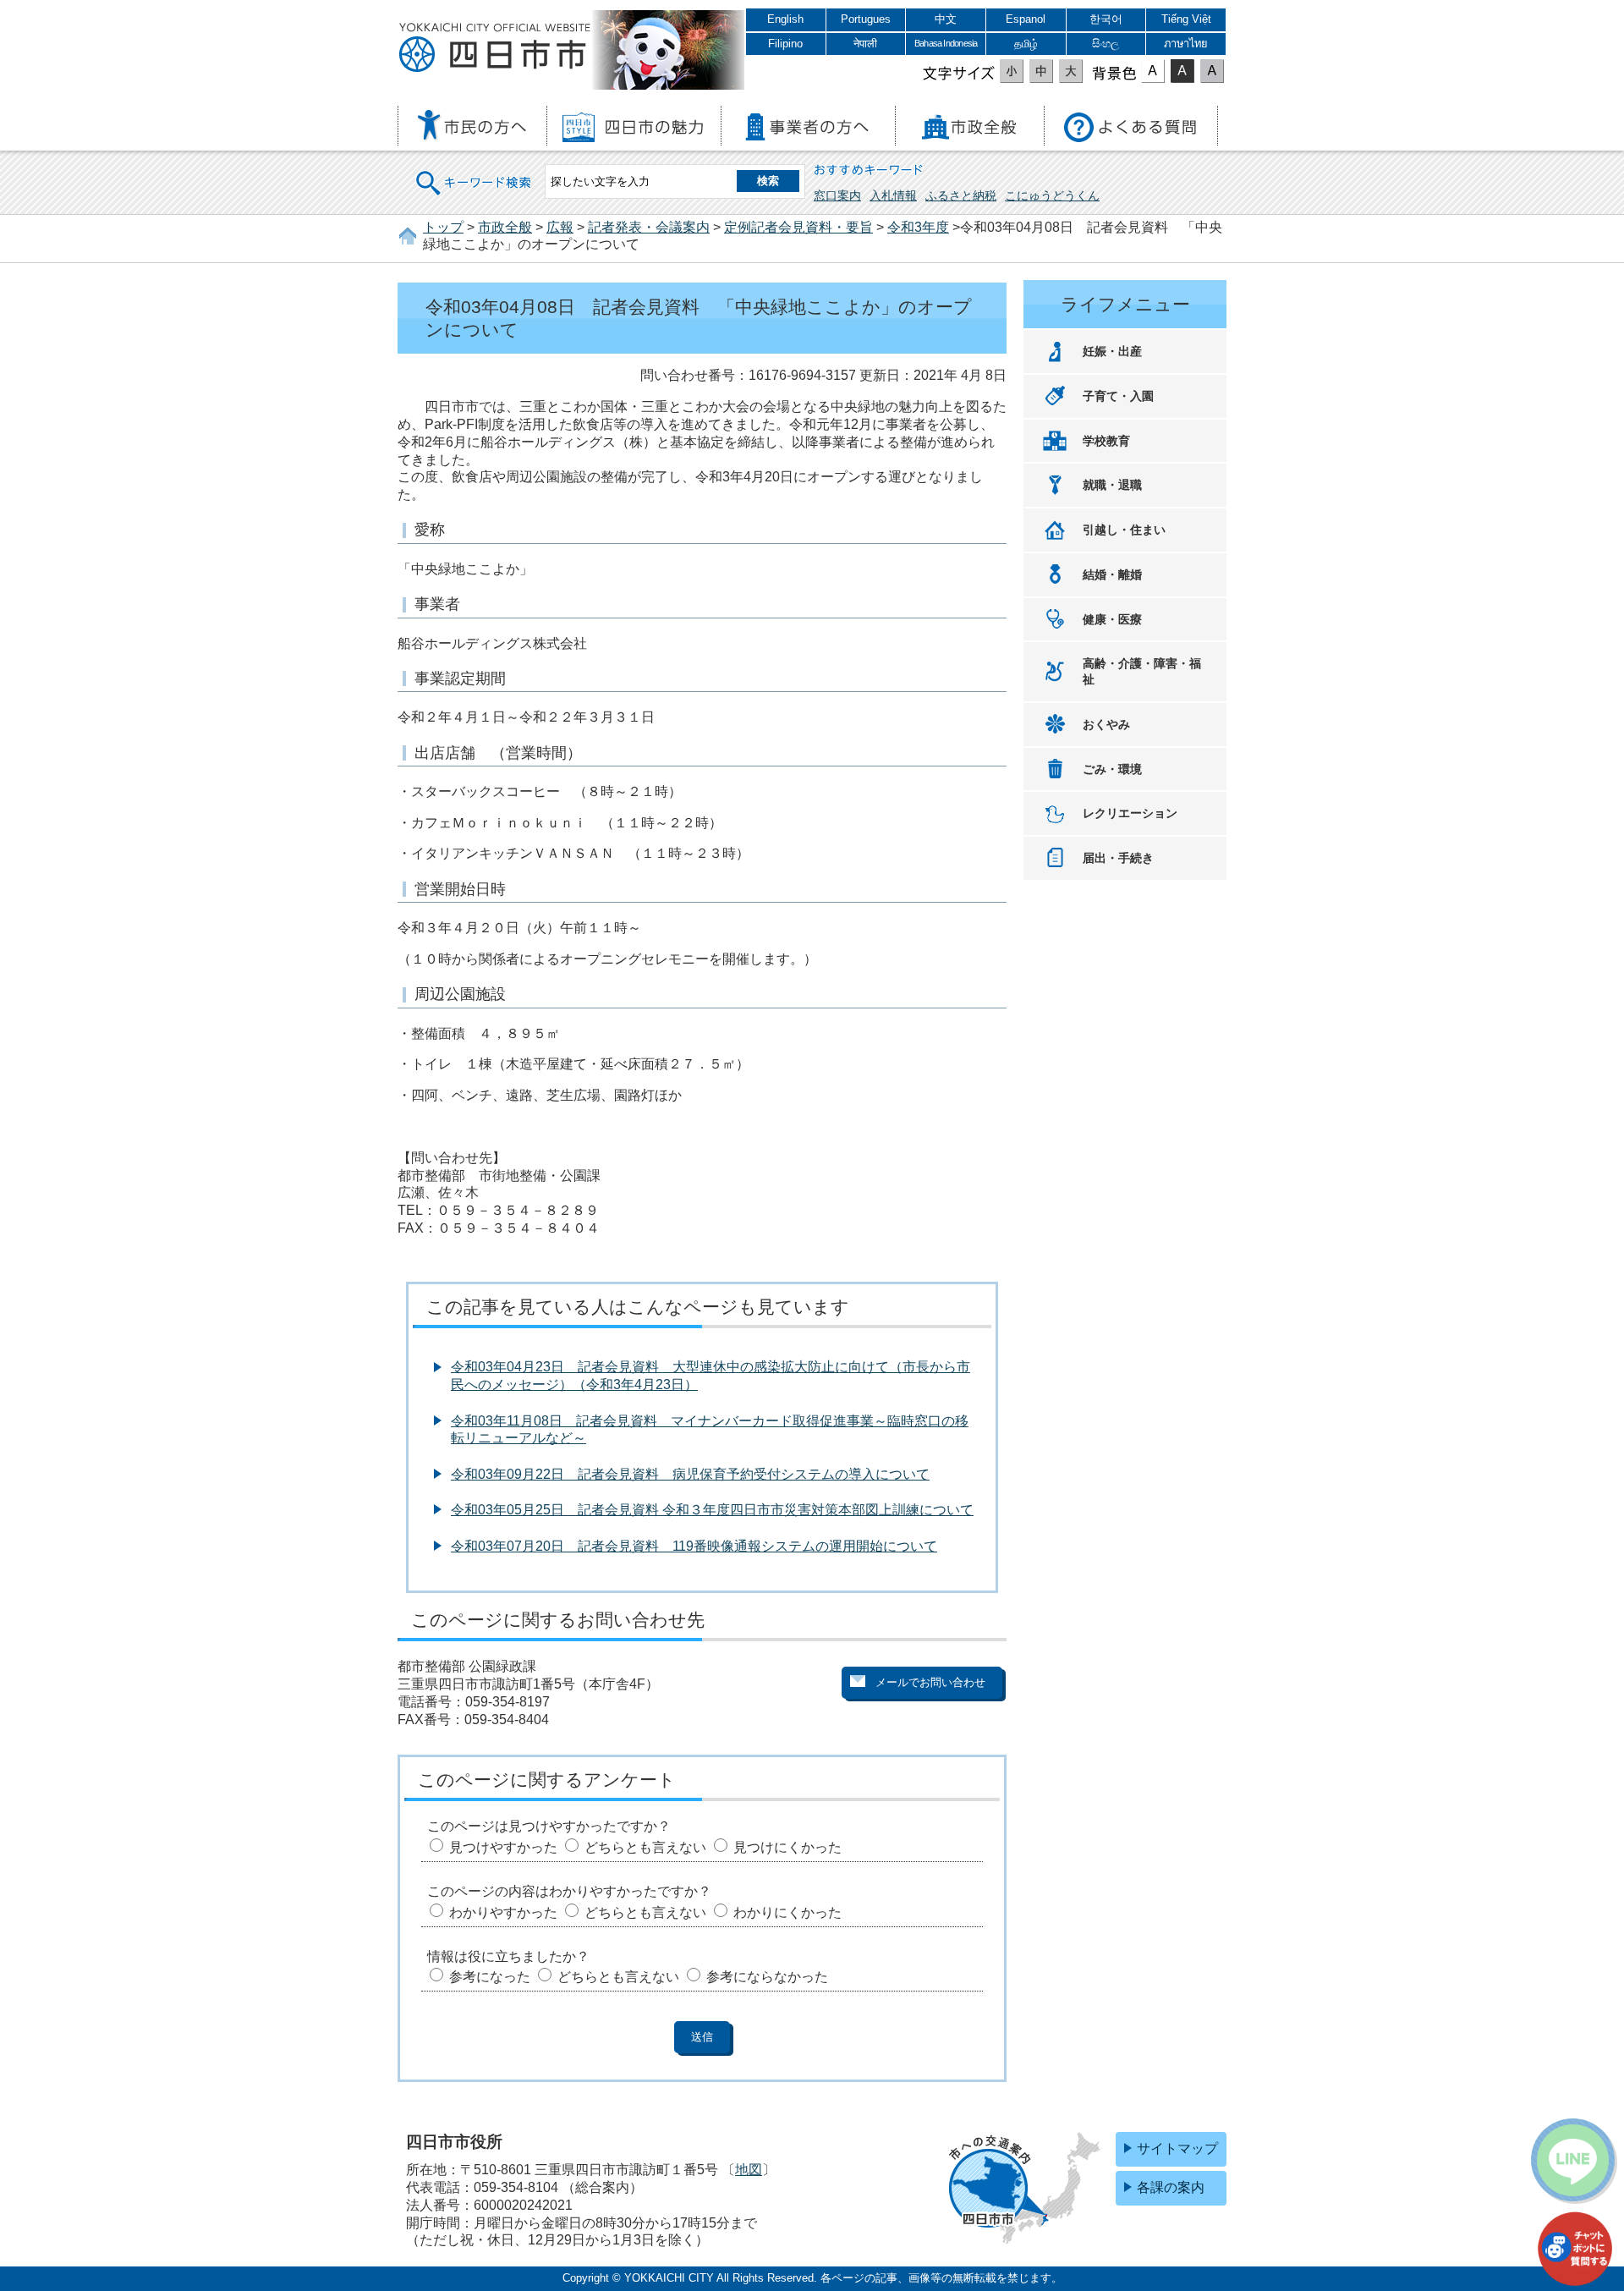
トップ (443, 227)
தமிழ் (1026, 44)
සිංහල (1106, 44)
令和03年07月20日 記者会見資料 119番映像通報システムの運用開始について (694, 1546)
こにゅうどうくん (1052, 195)
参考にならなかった (767, 1977)
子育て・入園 (1118, 396)
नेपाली (865, 44)
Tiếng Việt (1186, 19)
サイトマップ (1177, 2148)
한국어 (1106, 19)
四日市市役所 (495, 48)
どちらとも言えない (645, 1847)
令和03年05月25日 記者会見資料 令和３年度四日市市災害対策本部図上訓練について (712, 1510)
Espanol (1026, 19)
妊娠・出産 (1112, 351)
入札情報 (893, 195)
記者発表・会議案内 (649, 227)
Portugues (866, 19)
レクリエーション (1130, 813)
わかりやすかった (503, 1912)
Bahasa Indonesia (946, 43)
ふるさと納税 (961, 195)
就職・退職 (1112, 485)
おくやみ (1106, 724)
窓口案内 (837, 195)
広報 (560, 227)
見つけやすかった (503, 1847)
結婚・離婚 (1112, 574)
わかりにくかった (787, 1912)
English (785, 19)
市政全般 (505, 227)
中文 (946, 19)
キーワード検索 (475, 172)
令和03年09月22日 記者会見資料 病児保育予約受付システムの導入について (690, 1474)
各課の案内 (1171, 2187)
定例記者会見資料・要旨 (798, 227)
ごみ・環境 (1112, 769)
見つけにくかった (787, 1847)
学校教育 (1106, 441)
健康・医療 (1112, 619)
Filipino (785, 44)
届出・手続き (1118, 858)
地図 (749, 2170)
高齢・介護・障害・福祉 (1142, 671)
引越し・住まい (1124, 530)
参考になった (490, 1977)
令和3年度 (918, 227)
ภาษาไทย (1186, 44)
